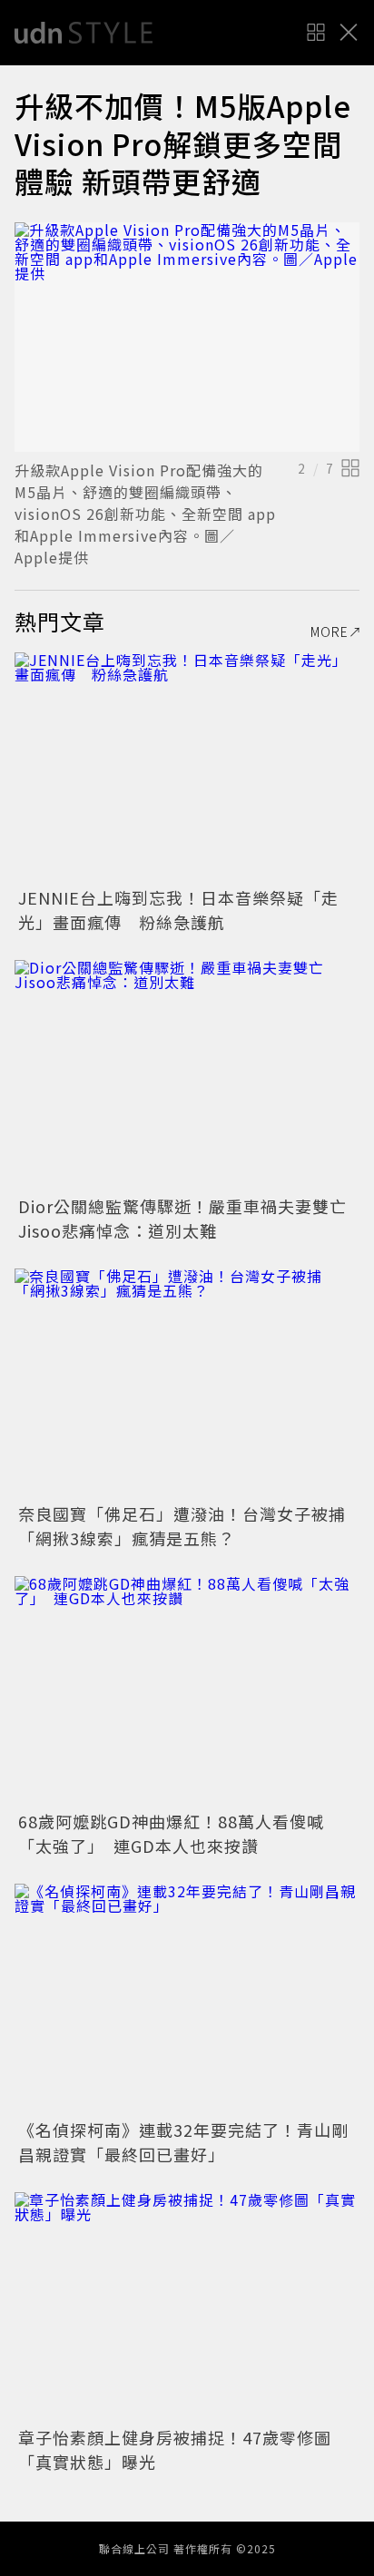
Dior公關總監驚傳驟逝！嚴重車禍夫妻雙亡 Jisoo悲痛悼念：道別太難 (191, 1218)
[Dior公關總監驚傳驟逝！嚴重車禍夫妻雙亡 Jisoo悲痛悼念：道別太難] (187, 1075)
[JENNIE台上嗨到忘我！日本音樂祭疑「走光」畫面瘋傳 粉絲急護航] (187, 767)
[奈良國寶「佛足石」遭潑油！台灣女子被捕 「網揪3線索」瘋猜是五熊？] (187, 1383)
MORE (330, 632)
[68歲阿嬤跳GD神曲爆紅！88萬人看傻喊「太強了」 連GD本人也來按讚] (187, 1691)
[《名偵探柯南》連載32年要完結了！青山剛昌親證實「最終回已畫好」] (187, 1998)
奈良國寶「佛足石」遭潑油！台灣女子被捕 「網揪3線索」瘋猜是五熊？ (191, 1526)
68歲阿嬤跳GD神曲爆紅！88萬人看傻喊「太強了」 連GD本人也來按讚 (171, 1833)
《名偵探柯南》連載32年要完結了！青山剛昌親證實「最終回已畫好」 (183, 2142)
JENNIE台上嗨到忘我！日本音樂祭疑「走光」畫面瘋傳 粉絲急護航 (178, 910)
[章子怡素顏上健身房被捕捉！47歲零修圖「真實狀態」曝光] (187, 2307)
